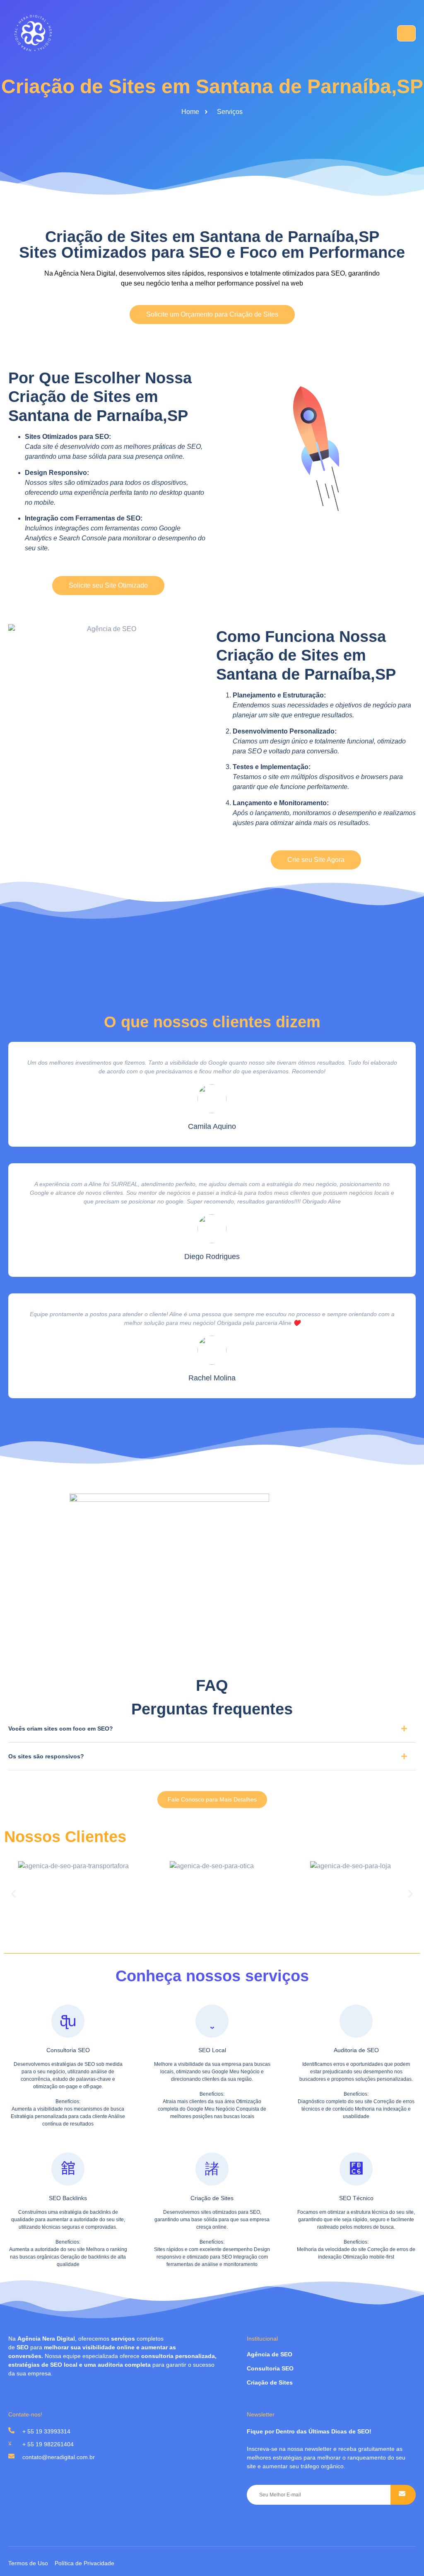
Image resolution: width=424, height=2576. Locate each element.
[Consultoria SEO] (68, 2021)
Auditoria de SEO (356, 2050)
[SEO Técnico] (356, 2169)
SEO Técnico (356, 2198)
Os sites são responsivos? (46, 1756)
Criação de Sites (212, 2198)
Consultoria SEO (68, 2050)
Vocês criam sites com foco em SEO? (61, 1729)
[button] (212, 1732)
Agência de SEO (270, 2354)
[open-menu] (406, 33)
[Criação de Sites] (212, 2169)
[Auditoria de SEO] (356, 2021)
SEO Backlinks (68, 2198)
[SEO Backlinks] (68, 2169)
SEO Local (212, 2050)
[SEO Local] (212, 2021)
